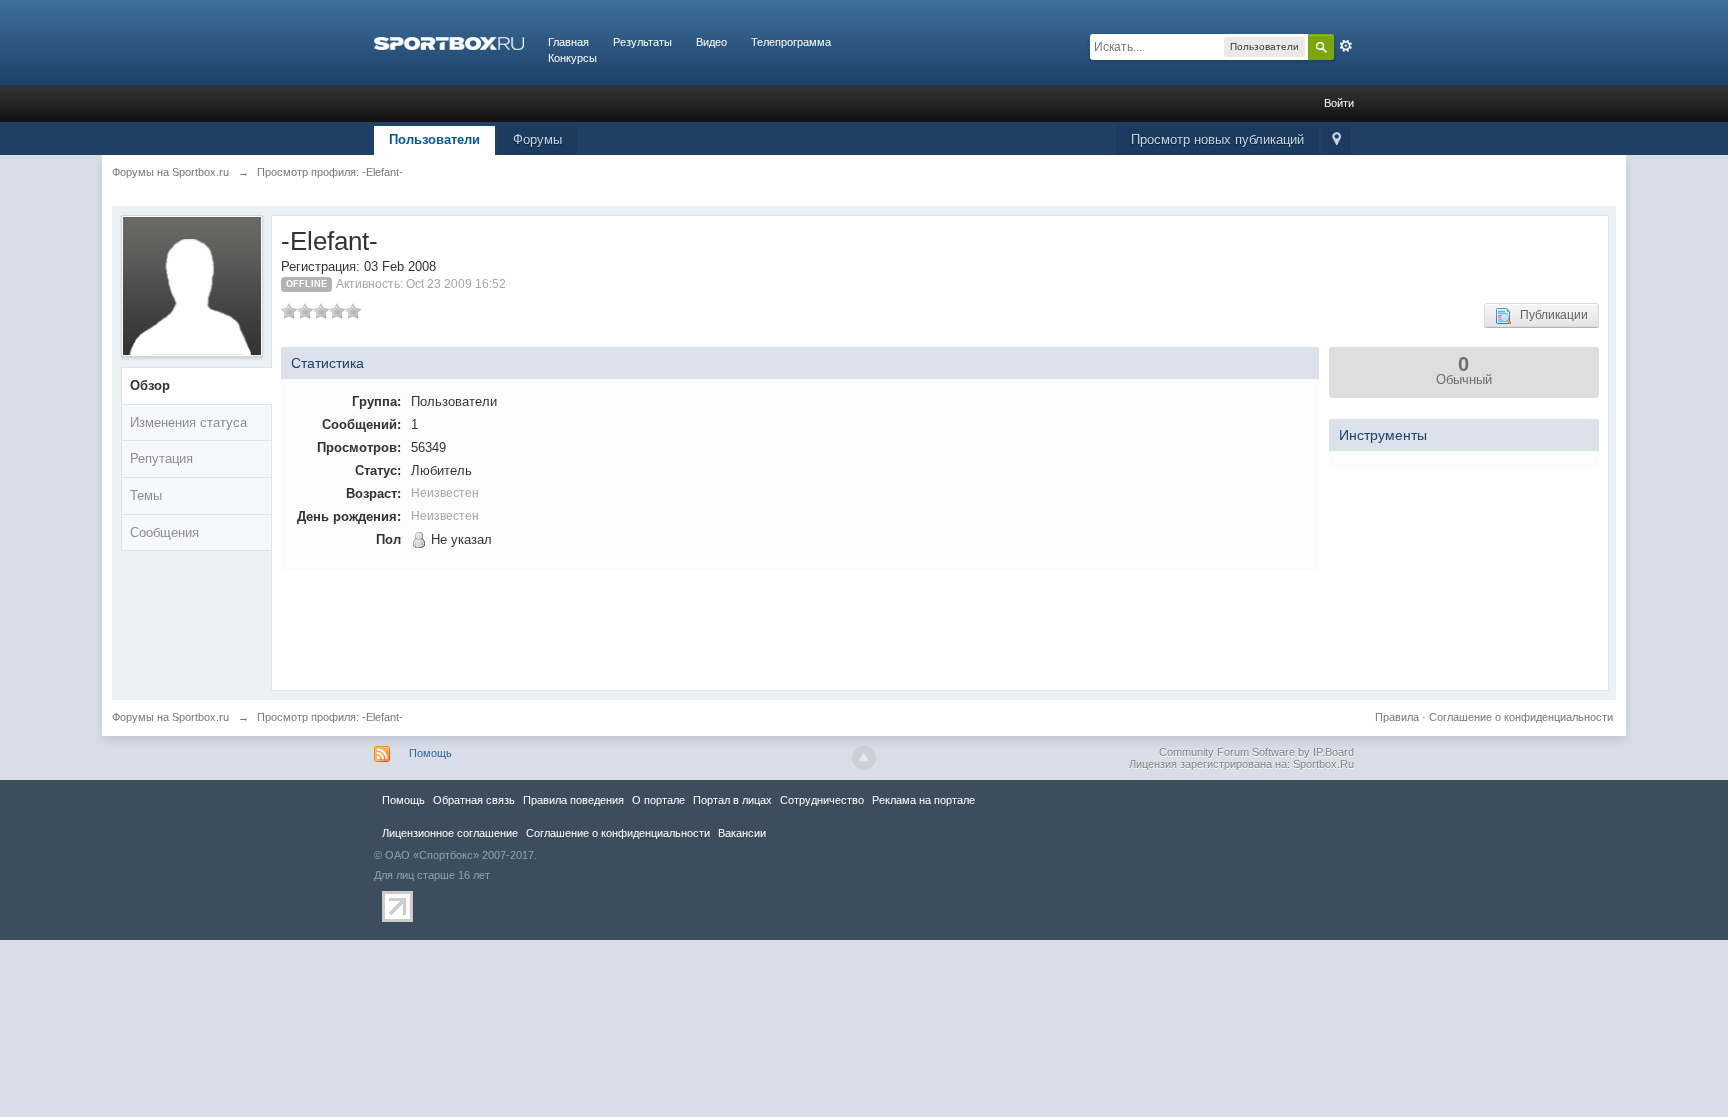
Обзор (150, 385)
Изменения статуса (188, 422)
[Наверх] (864, 758)
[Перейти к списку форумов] (449, 42)
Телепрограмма (791, 42)
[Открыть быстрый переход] (1336, 140)
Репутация (161, 458)
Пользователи (434, 139)
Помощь (430, 753)
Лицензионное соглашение (450, 833)
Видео (711, 42)
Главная (568, 42)
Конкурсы (572, 58)
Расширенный (1346, 46)
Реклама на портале (923, 800)
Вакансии (742, 833)
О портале (658, 800)
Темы (146, 495)
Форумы (537, 139)
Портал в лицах (732, 800)
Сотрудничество (822, 800)
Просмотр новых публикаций (1217, 139)
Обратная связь (474, 800)
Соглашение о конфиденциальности (1521, 717)
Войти (1339, 103)
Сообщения (164, 532)
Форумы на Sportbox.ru (170, 717)
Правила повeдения (573, 800)
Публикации (1549, 315)
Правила (1397, 717)
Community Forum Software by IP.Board (1256, 752)
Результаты (642, 42)
